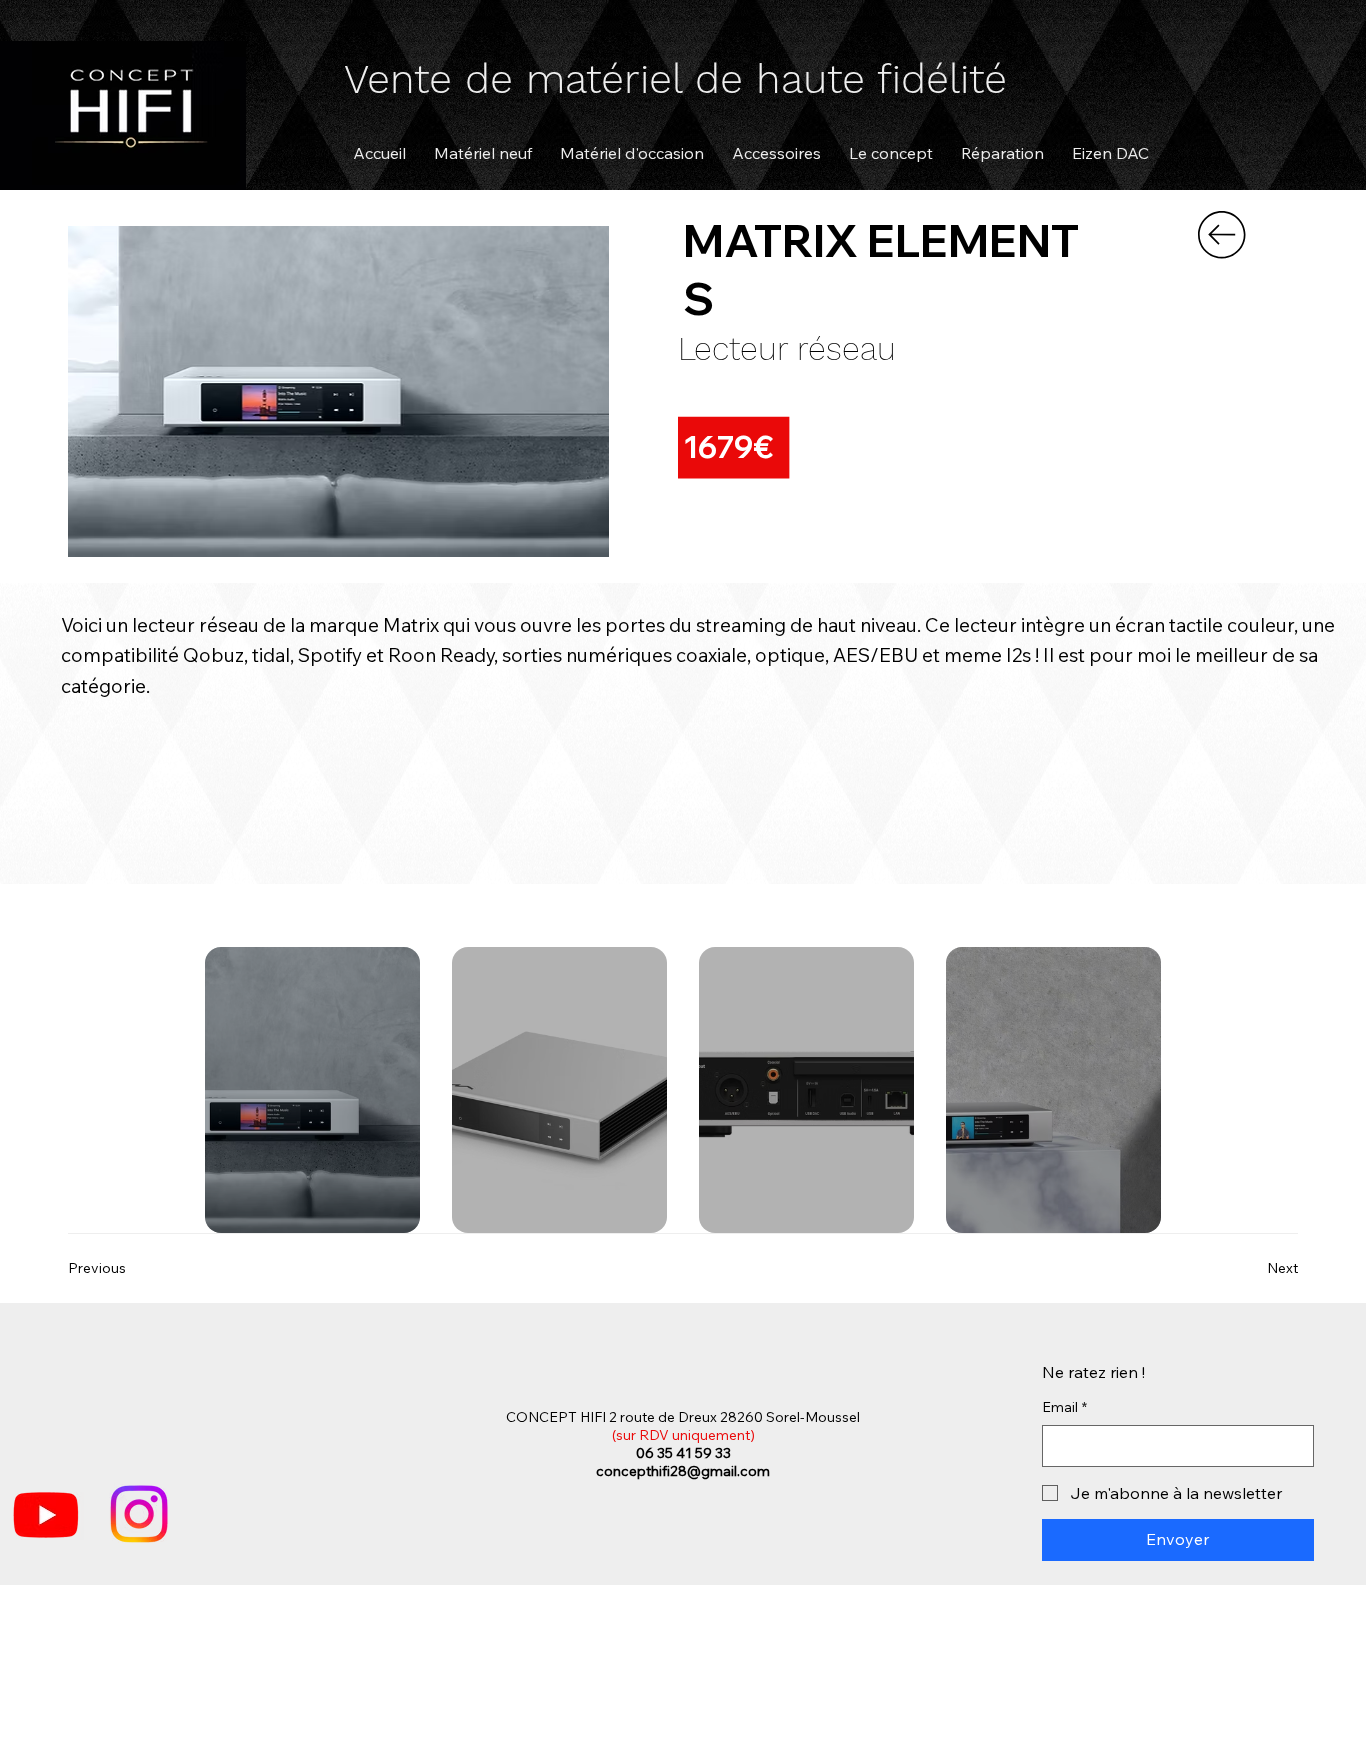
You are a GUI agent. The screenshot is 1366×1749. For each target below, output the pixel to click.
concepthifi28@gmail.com (683, 1471)
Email (1064, 1407)
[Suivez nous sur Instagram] (139, 1514)
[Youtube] (46, 1514)
